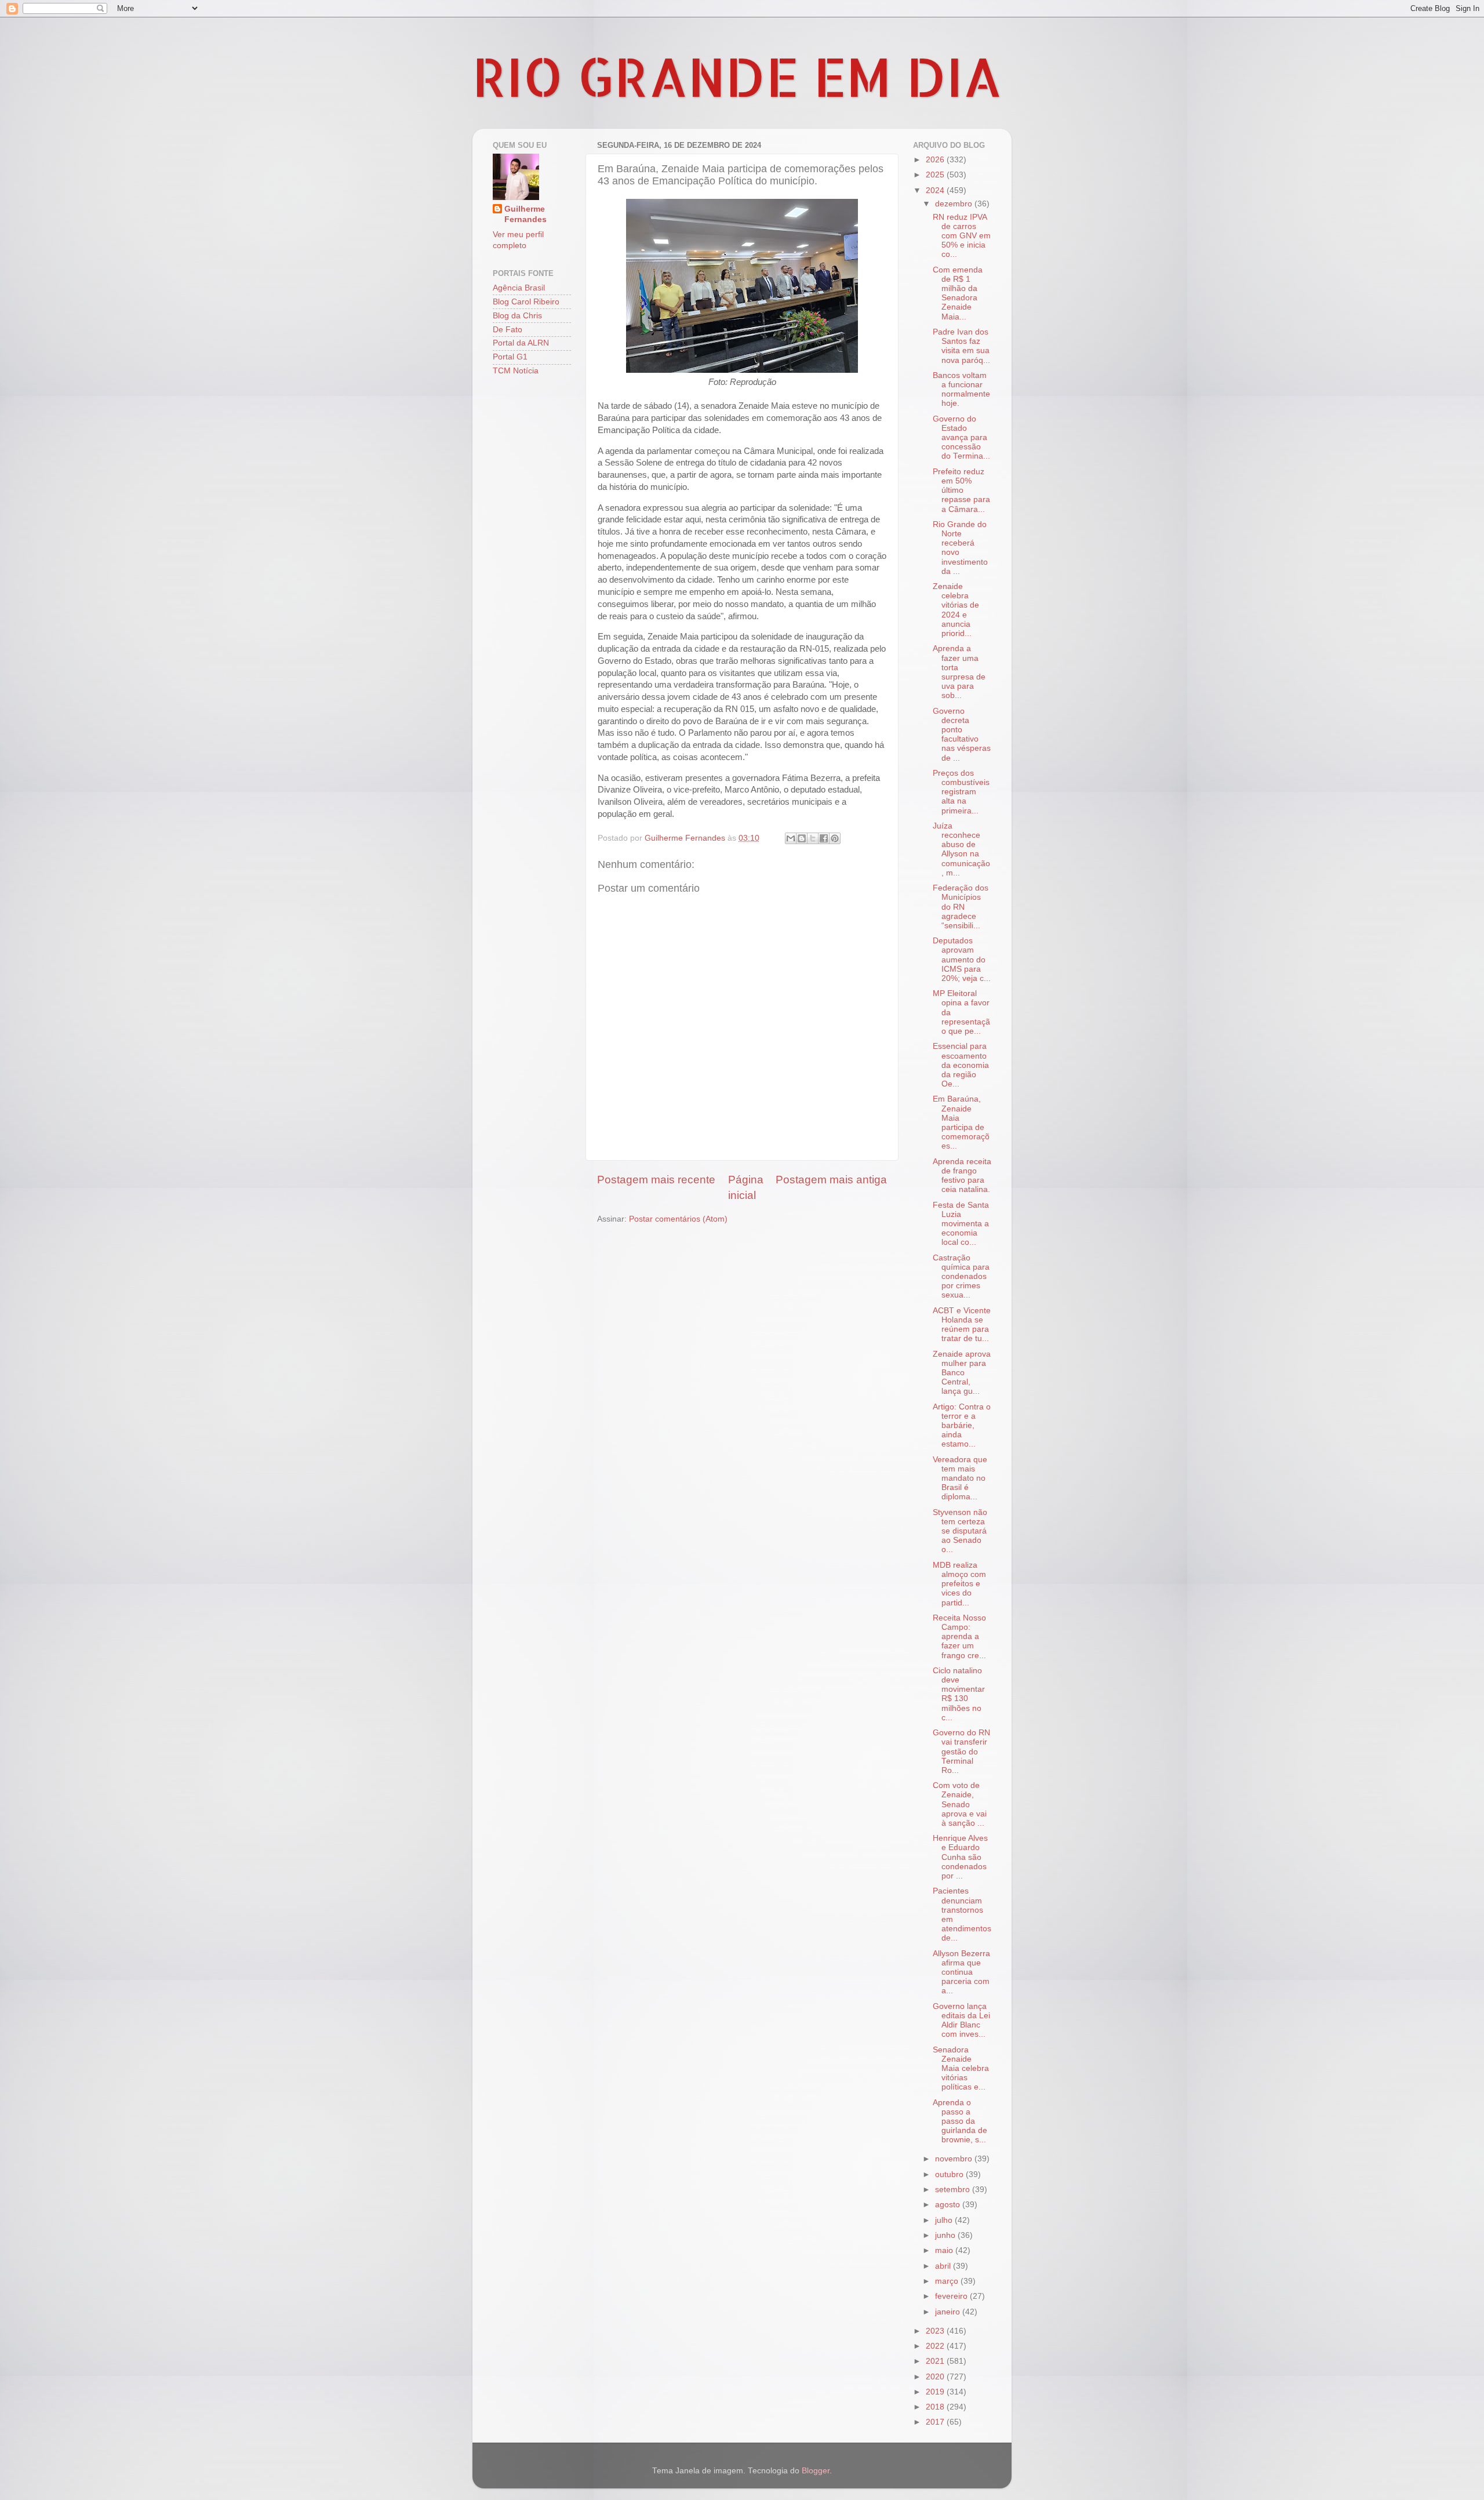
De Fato (508, 330)
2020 (936, 2377)
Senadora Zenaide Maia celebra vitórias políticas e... (961, 2069)
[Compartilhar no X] (813, 838)
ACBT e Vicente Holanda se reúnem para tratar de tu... (962, 1325)
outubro (950, 2174)
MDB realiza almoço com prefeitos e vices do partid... (959, 1584)
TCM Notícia (516, 371)
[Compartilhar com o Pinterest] (835, 838)
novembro (955, 2159)
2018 (936, 2407)
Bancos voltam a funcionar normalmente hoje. (961, 390)
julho (945, 2220)
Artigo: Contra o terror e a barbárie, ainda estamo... (962, 1426)
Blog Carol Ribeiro (526, 302)
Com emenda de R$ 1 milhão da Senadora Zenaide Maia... (958, 293)
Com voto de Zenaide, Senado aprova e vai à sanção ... (960, 1804)
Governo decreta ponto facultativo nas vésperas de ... (962, 735)
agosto (949, 2205)
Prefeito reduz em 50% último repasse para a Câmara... (961, 490)
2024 (936, 190)
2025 (936, 175)
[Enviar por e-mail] (791, 838)
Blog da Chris (517, 316)
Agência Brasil (519, 288)
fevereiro (952, 2296)
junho (946, 2235)
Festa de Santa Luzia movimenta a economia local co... (961, 1224)
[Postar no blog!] (802, 838)
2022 (936, 2346)
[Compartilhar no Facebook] (824, 838)
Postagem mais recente (656, 1180)
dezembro (955, 204)
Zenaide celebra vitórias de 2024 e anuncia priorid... (956, 610)
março (948, 2281)
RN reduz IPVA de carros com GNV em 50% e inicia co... (962, 236)
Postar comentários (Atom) (678, 1219)
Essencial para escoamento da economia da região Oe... (961, 1065)
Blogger (816, 2471)
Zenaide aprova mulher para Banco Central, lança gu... (962, 1373)
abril (944, 2266)
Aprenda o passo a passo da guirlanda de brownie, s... (960, 2121)
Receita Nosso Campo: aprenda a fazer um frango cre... (959, 1637)
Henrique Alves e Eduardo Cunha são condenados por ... (960, 1857)
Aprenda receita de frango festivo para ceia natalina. (962, 1176)
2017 (936, 2422)
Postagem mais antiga (831, 1180)
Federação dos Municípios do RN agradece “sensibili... (961, 907)
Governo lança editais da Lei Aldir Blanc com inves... (961, 2021)
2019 (936, 2392)
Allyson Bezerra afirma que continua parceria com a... (961, 1972)
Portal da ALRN (521, 343)
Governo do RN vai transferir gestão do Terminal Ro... (961, 1752)
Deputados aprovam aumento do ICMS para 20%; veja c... (962, 960)
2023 (936, 2331)
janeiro (949, 2312)
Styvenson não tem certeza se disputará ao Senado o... (960, 1531)
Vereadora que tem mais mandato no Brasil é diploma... (960, 1478)
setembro (954, 2190)
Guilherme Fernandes (525, 215)
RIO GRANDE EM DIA (737, 76)
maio (945, 2250)
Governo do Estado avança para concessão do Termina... (961, 438)
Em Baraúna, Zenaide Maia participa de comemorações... (961, 1122)
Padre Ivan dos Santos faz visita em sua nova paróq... (961, 346)
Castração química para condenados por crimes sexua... (961, 1277)
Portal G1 (510, 357)
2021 (936, 2361)
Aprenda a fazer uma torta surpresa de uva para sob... (959, 672)
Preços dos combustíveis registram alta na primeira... (961, 792)
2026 (936, 160)
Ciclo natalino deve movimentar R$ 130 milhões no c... (959, 1694)
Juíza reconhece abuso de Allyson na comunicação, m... (961, 849)
